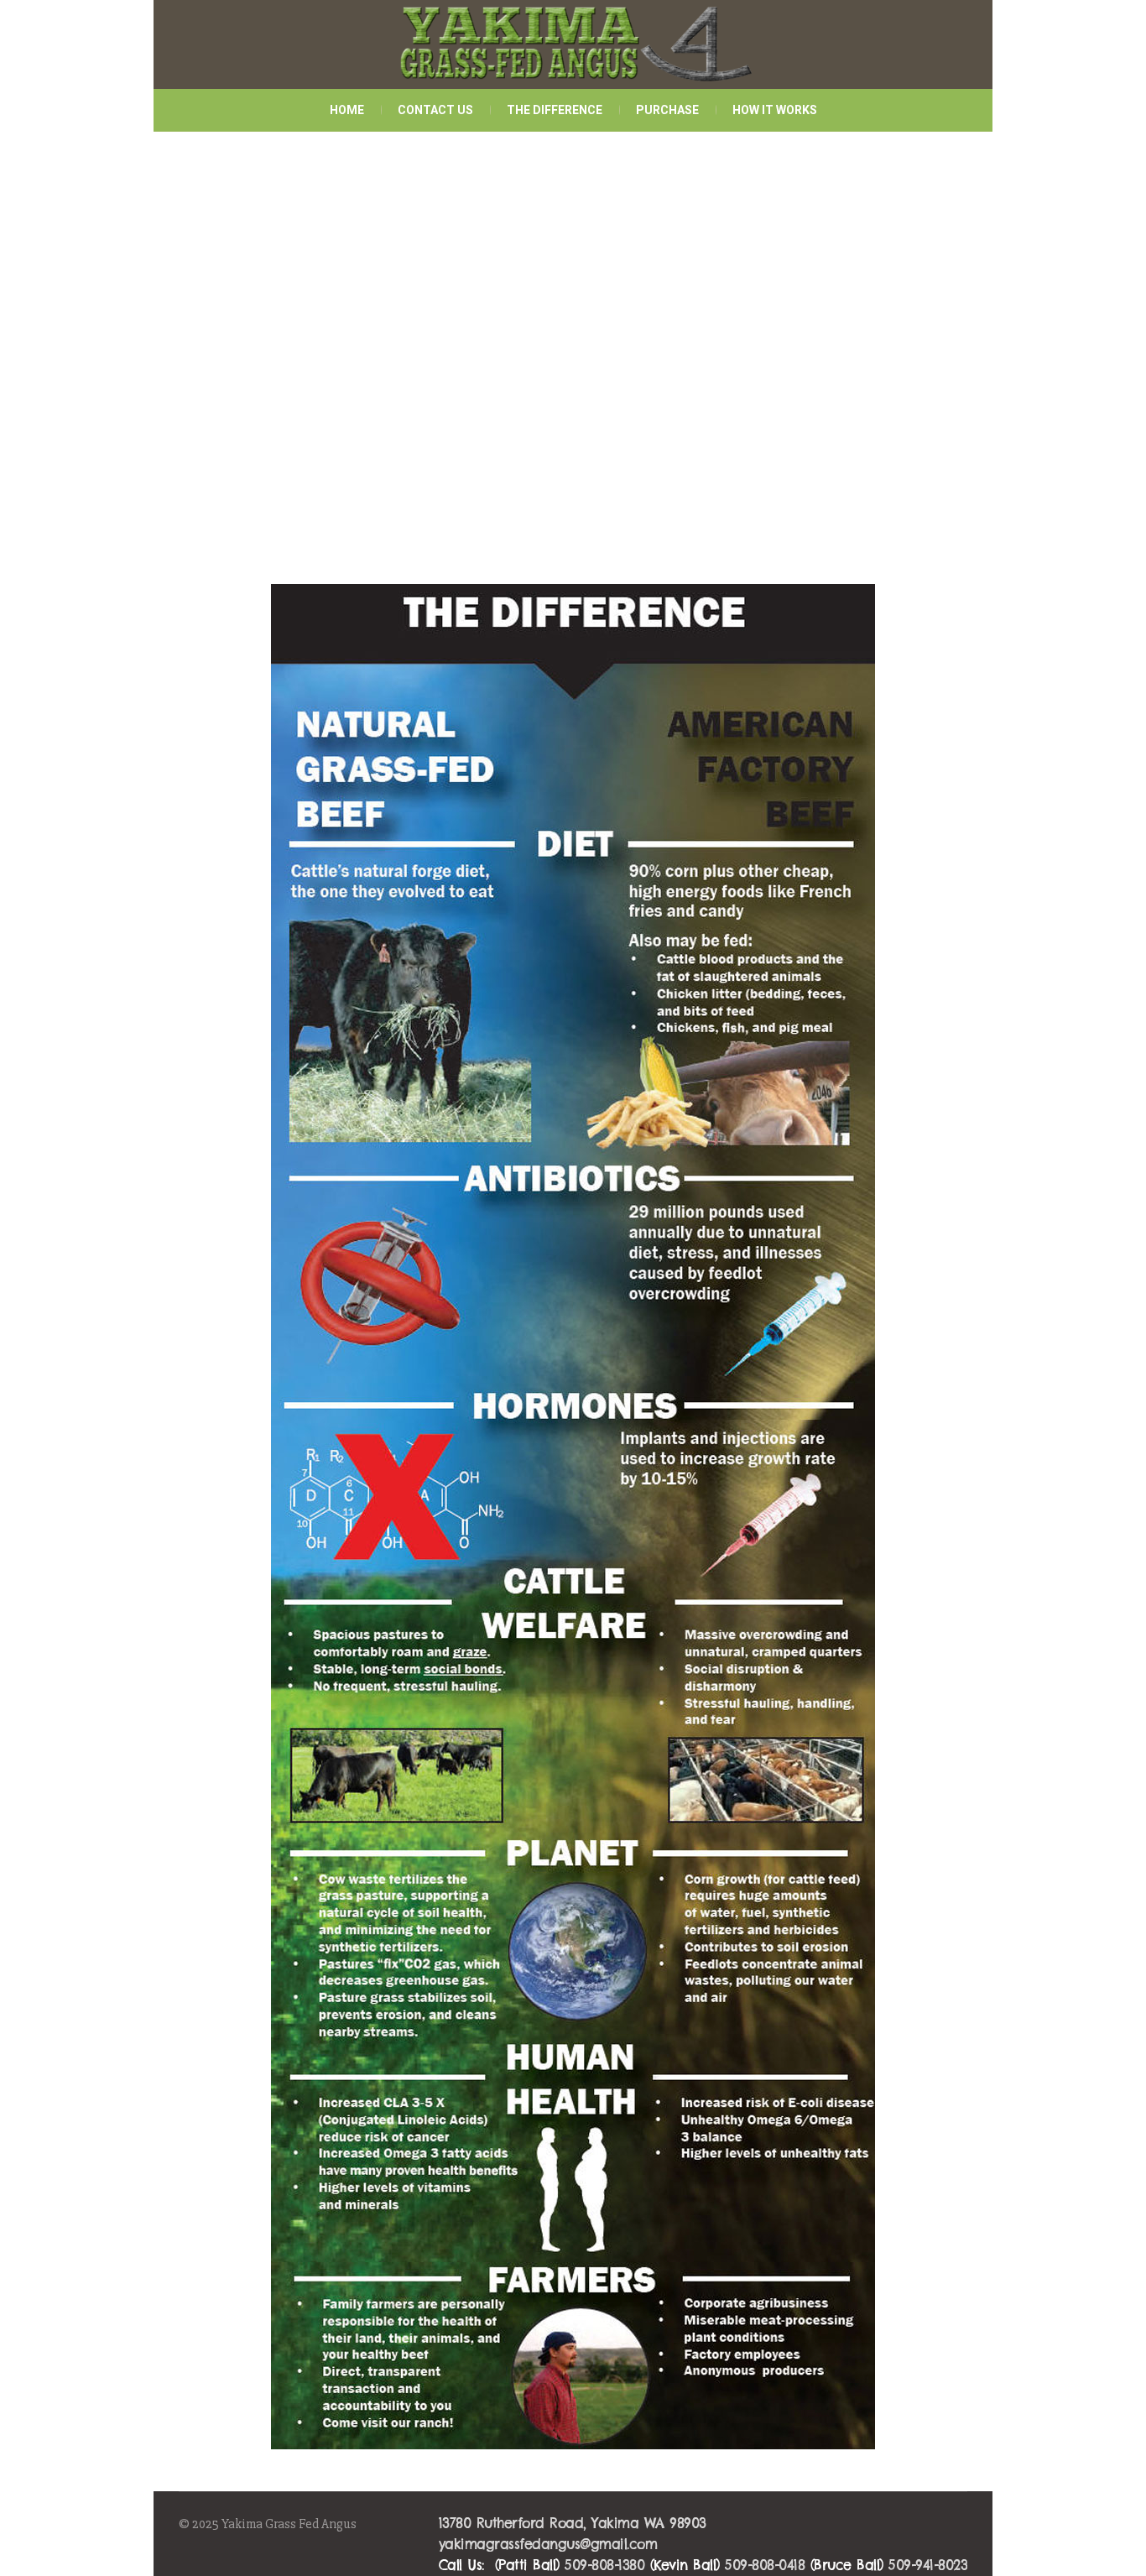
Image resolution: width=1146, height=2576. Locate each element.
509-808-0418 (765, 2565)
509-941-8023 (928, 2565)
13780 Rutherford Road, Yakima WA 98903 (573, 2523)
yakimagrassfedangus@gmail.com (548, 2544)
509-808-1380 (604, 2565)
